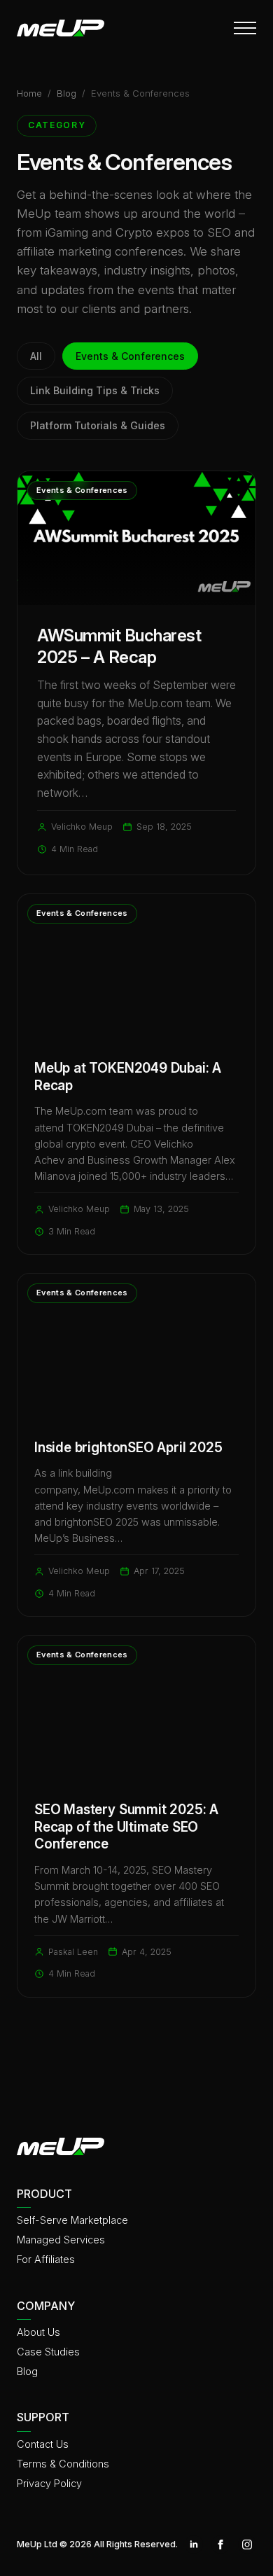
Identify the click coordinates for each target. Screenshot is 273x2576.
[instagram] (247, 2544)
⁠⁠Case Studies (48, 2352)
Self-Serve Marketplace (72, 2220)
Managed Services (61, 2240)
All (36, 356)
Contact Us (43, 2444)
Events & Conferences (130, 356)
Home (29, 93)
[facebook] (220, 2544)
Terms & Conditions (63, 2464)
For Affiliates (46, 2259)
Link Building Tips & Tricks (95, 390)
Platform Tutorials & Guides (98, 425)
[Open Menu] (245, 28)
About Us (38, 2332)
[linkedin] (194, 2544)
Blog (66, 93)
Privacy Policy (49, 2483)
